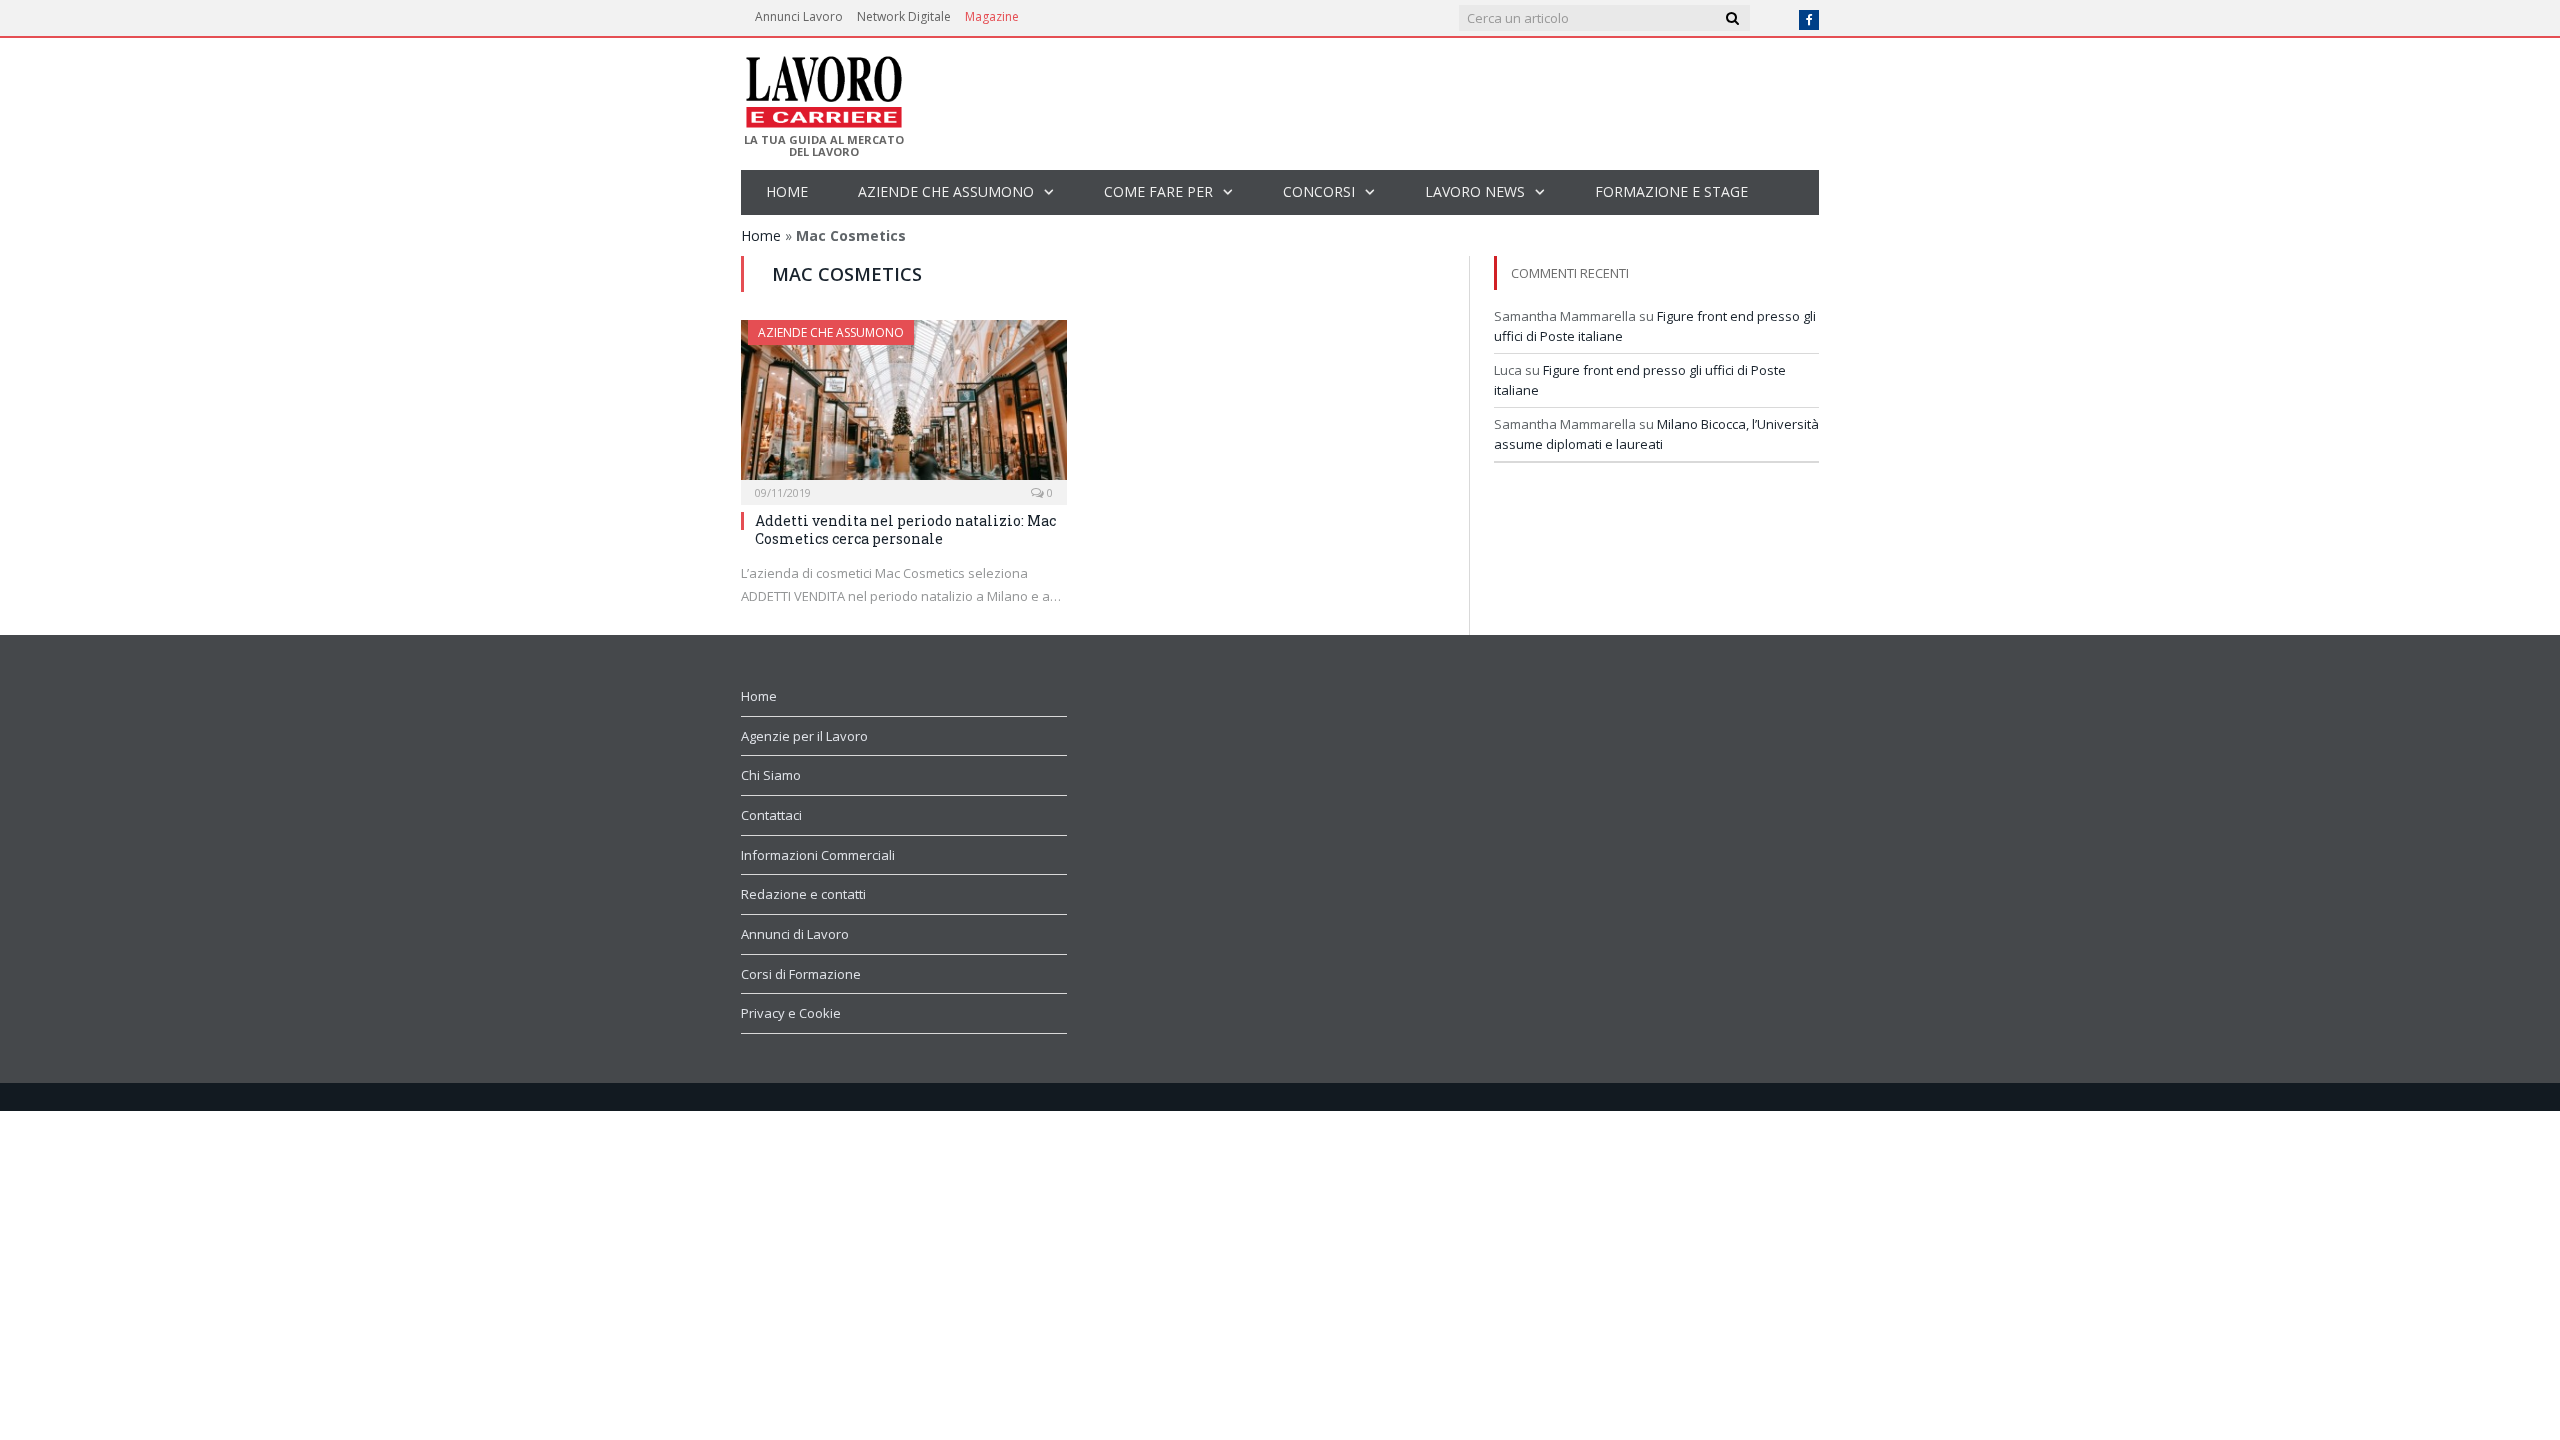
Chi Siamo (771, 775)
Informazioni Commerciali (818, 855)
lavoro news (1475, 191)
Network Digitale (904, 16)
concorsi (1319, 191)
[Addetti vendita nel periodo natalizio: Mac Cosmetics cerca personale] (904, 406)
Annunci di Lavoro (795, 934)
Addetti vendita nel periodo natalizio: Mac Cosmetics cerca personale (905, 529)
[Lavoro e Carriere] (822, 86)
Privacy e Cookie (791, 1013)
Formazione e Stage (1671, 191)
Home (787, 191)
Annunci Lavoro (799, 16)
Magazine (992, 16)
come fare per (1158, 191)
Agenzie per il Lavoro (804, 736)
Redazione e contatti (803, 894)
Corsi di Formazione (801, 974)
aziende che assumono (946, 191)
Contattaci (771, 815)
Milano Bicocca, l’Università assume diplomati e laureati (1656, 434)
